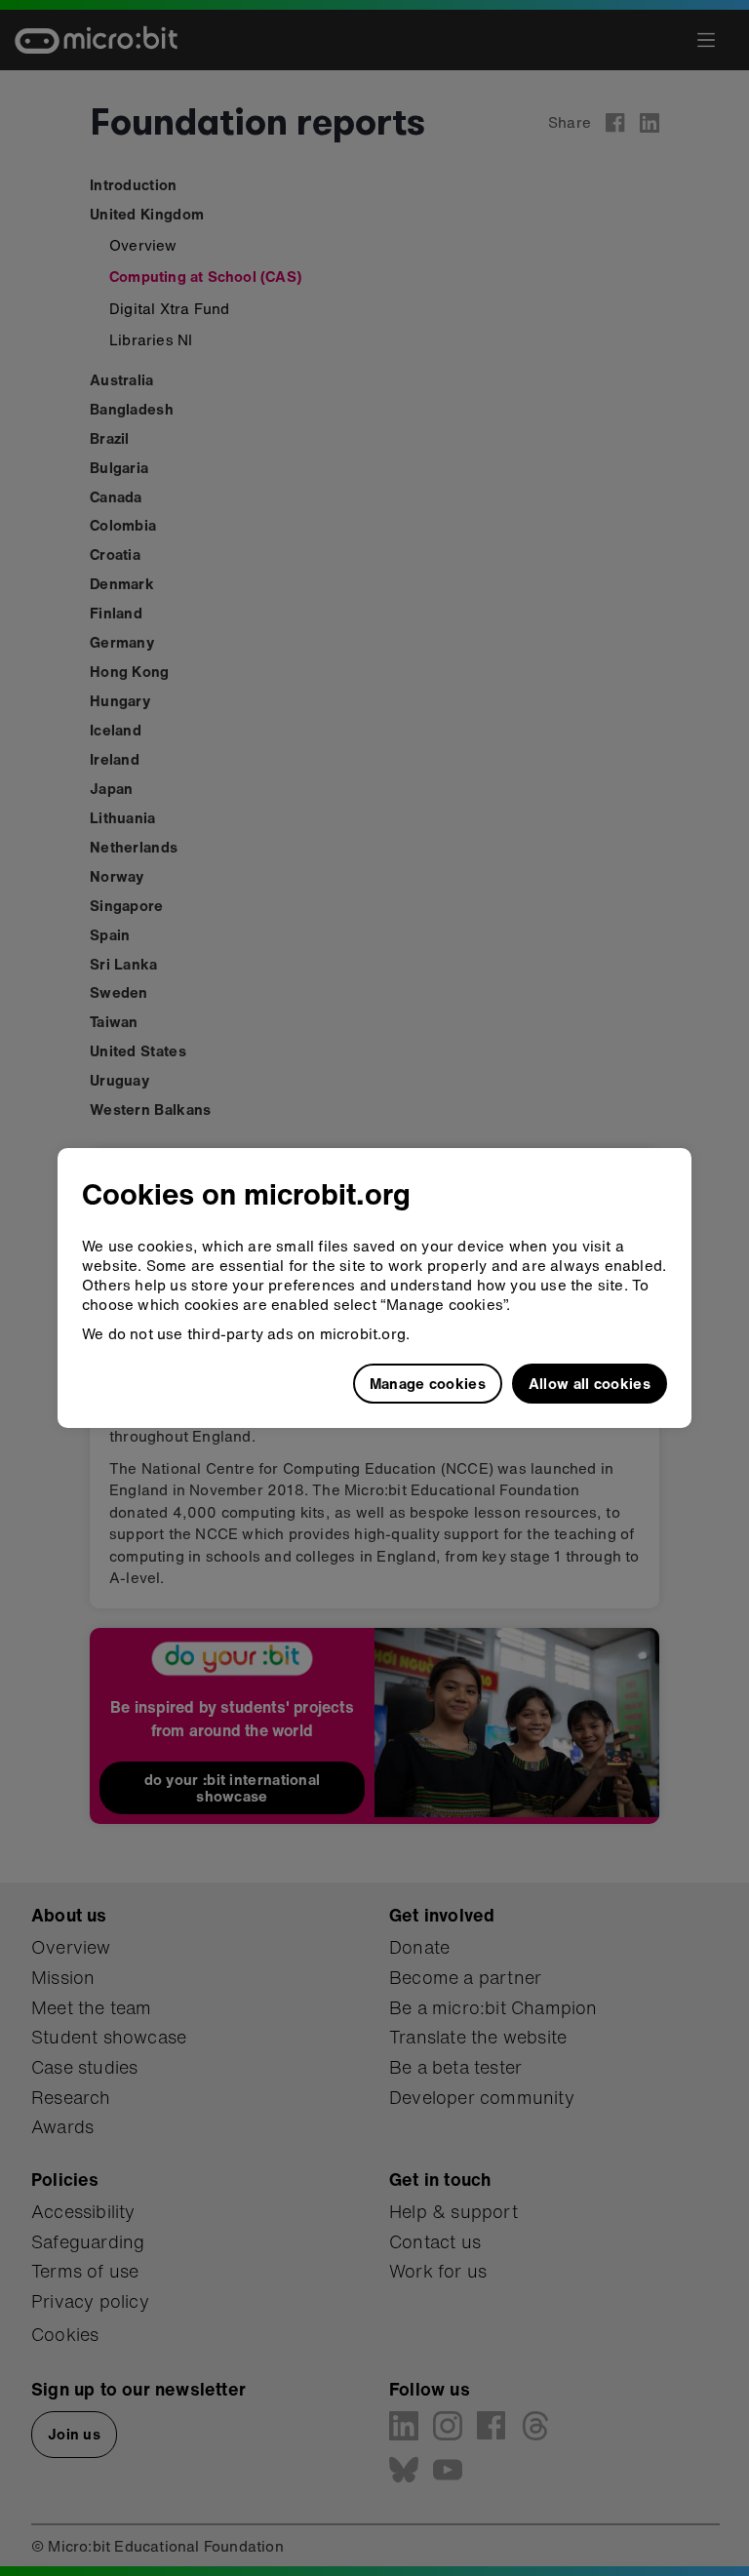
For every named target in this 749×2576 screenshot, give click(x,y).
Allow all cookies (590, 1383)
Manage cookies (428, 1383)
